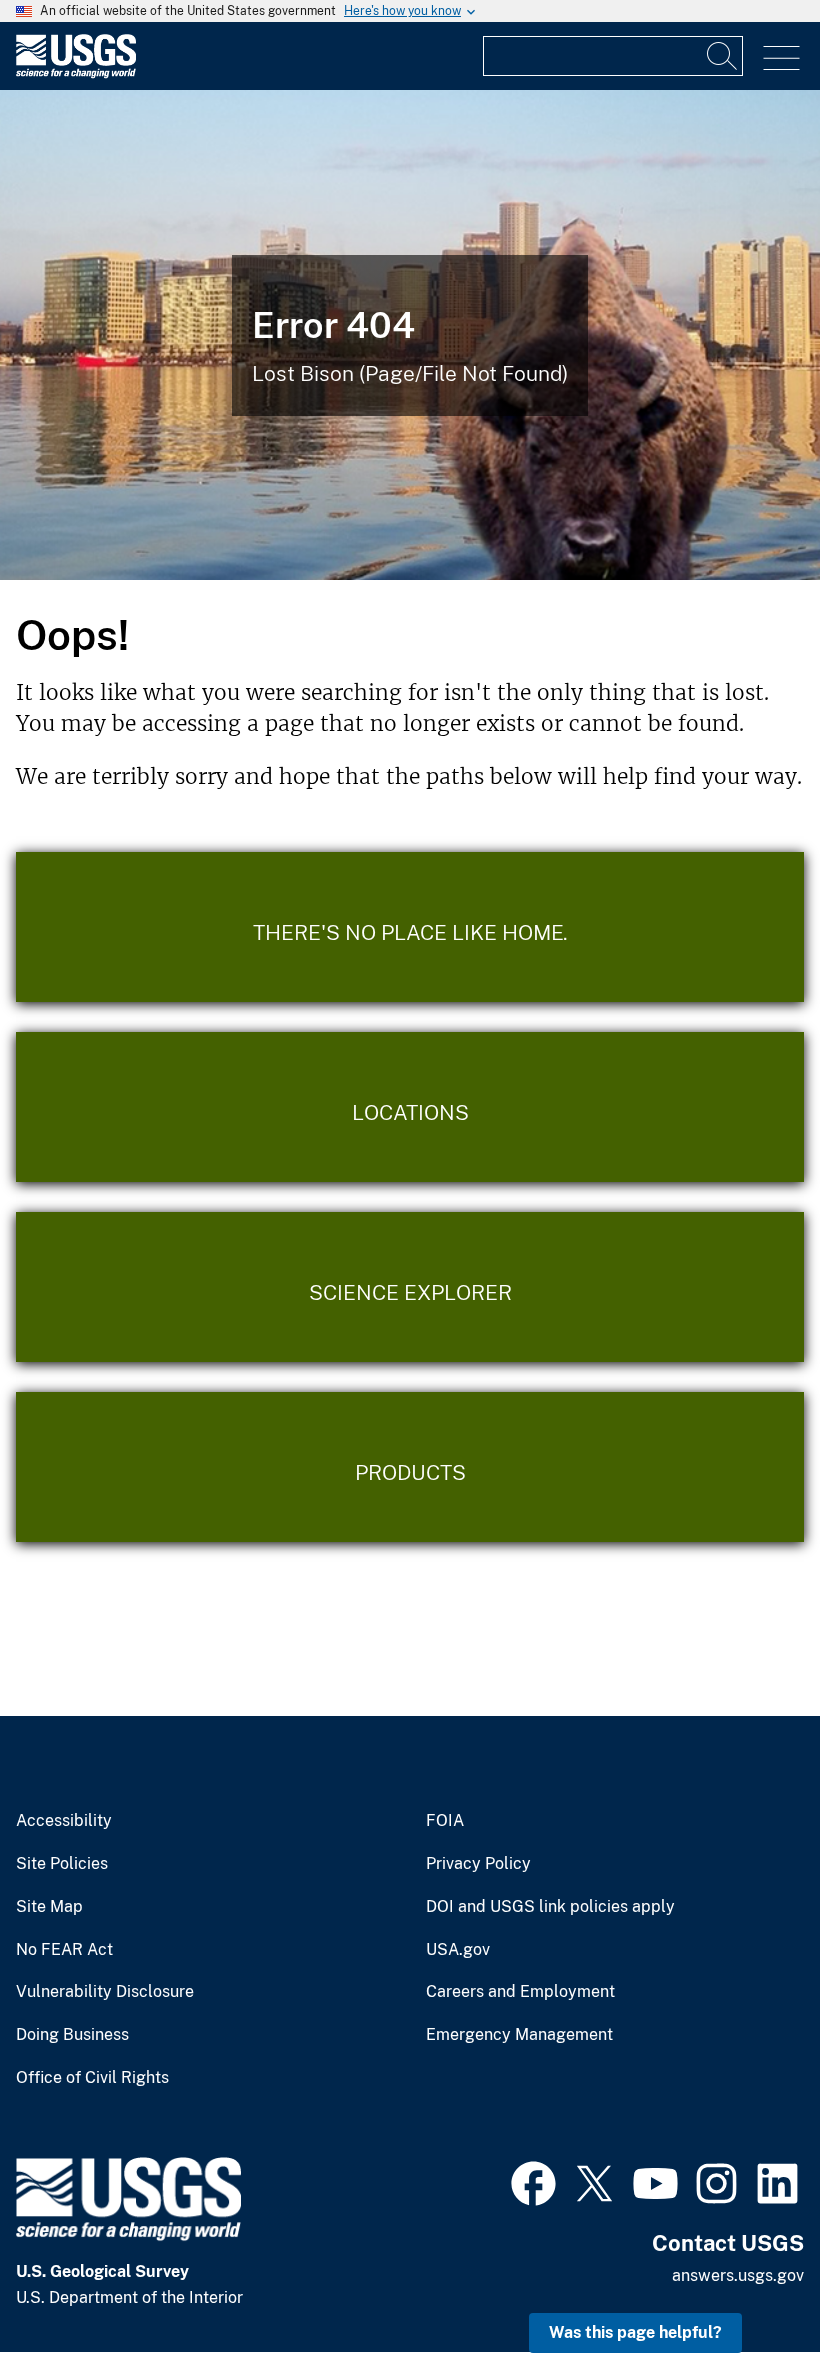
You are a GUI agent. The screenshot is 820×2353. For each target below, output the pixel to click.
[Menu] (781, 58)
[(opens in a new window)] (533, 2181)
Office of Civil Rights (92, 2078)
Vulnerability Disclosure (105, 1992)
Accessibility (64, 1821)
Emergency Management (519, 2035)
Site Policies (62, 1864)
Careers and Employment (520, 1992)
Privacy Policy (478, 1864)
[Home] (76, 73)
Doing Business (72, 2035)
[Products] (410, 1467)
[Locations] (410, 1107)
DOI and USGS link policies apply (550, 1907)
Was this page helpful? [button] (635, 2332)
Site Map (49, 1907)
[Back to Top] (747, 2280)
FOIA (445, 1821)
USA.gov (458, 1950)
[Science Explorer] (410, 1287)
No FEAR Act (64, 1950)
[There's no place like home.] (410, 927)
